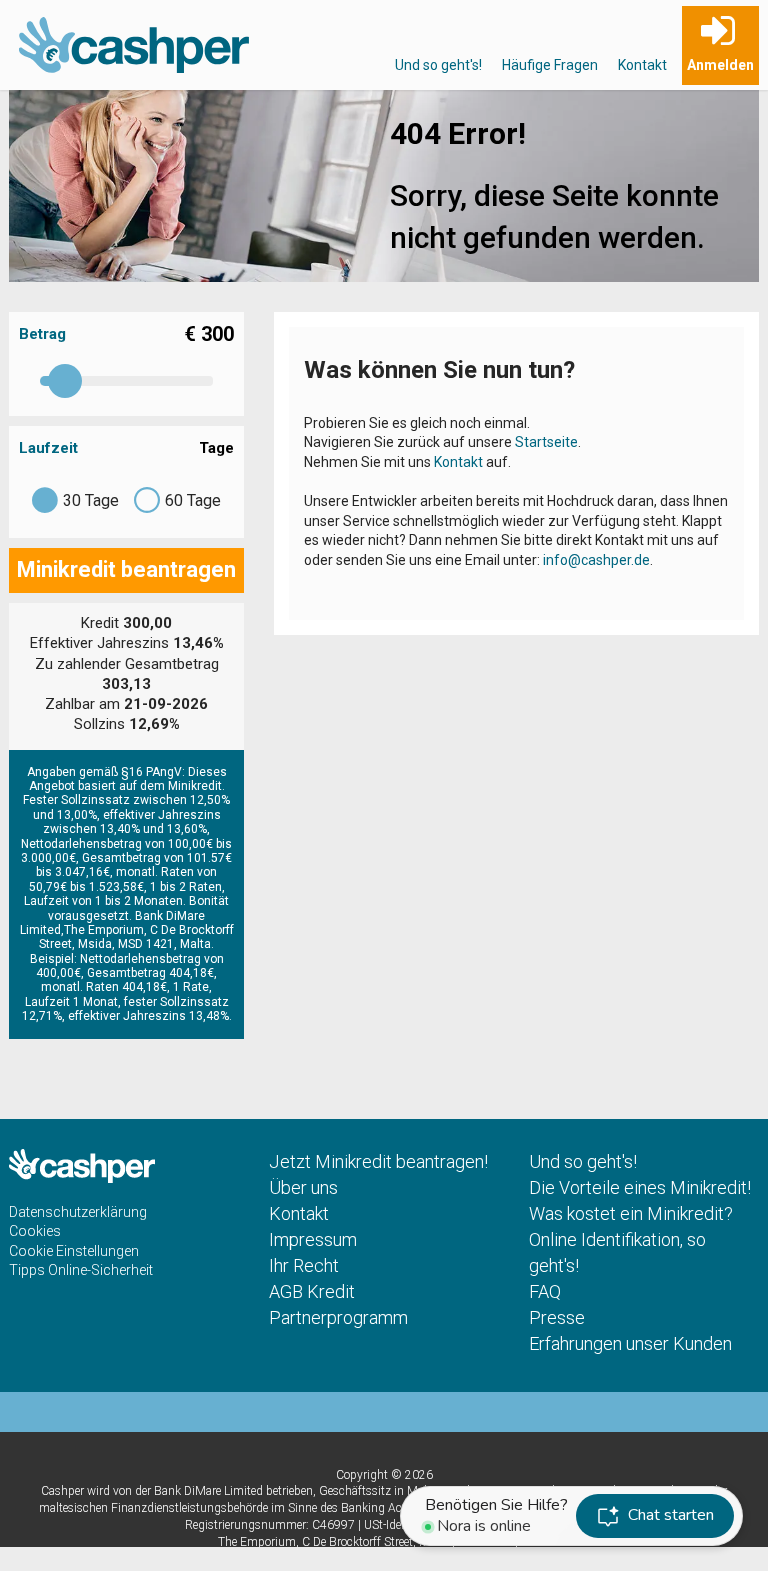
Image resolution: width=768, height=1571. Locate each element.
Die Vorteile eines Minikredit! (640, 1187)
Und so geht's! (438, 65)
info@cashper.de (596, 560)
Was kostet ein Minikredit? (631, 1213)
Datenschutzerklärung (78, 1212)
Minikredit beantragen (126, 569)
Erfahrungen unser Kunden (630, 1343)
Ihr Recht (304, 1265)
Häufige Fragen (550, 65)
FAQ (545, 1291)
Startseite (546, 442)
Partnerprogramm (338, 1317)
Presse (557, 1317)
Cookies (35, 1231)
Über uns (303, 1187)
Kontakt (642, 65)
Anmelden (720, 65)
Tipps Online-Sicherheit (81, 1270)
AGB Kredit (312, 1291)
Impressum (313, 1239)
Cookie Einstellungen (74, 1251)
